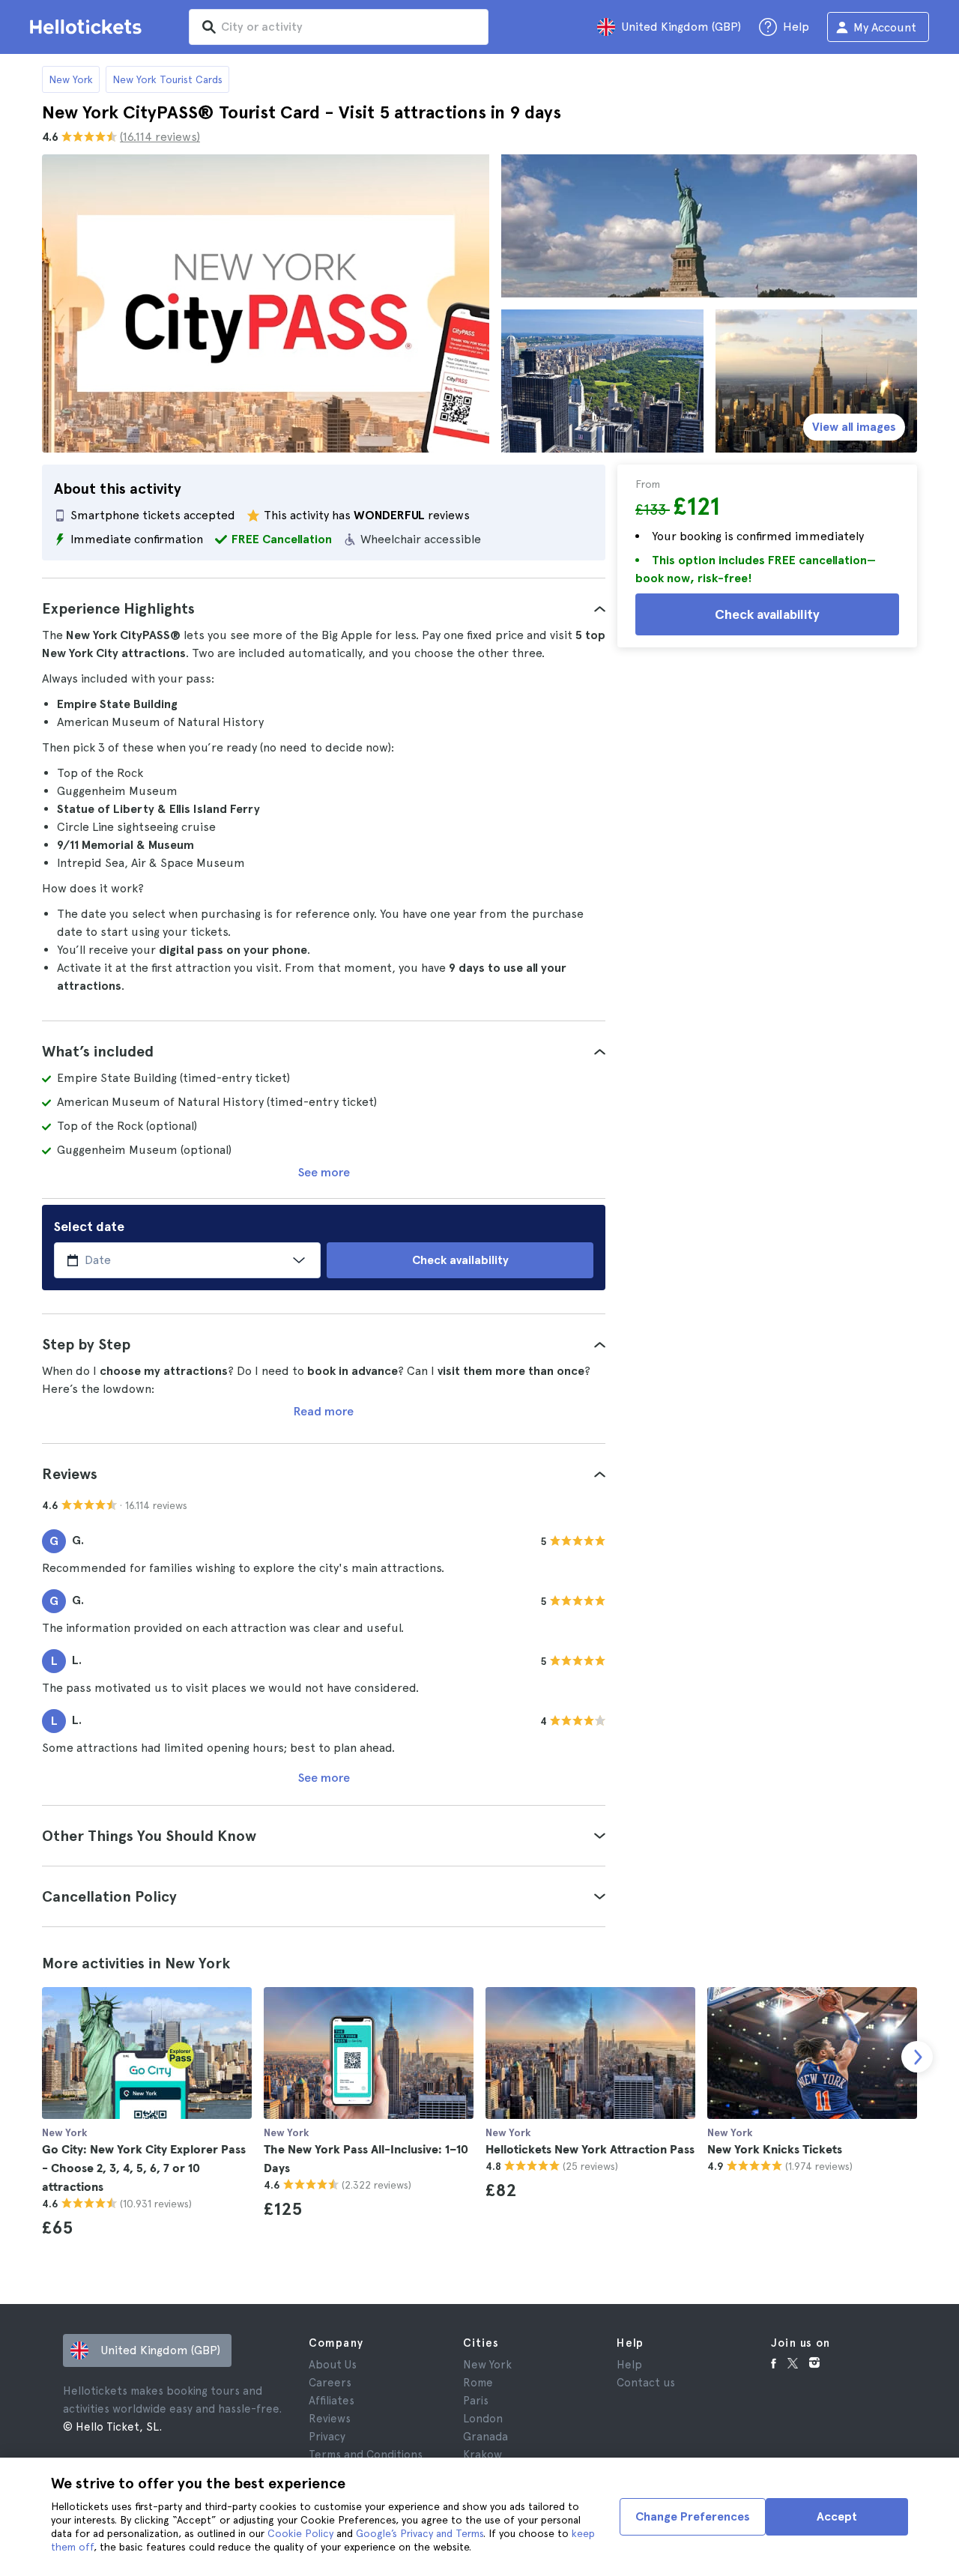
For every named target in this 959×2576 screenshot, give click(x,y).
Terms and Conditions (366, 2455)
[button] (324, 608)
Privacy (327, 2437)
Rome (478, 2383)
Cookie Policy (300, 2533)
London (483, 2419)
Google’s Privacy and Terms (420, 2533)
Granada (485, 2437)
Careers (330, 2383)
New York (71, 79)
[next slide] (917, 2057)
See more (324, 1172)
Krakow (482, 2455)
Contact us (646, 2383)
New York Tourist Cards (167, 79)
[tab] (324, 608)
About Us (333, 2365)
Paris (476, 2401)
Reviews (330, 2419)
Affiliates (332, 2401)
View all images (854, 427)
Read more (324, 1411)
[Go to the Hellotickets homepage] (88, 27)
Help (629, 2365)
